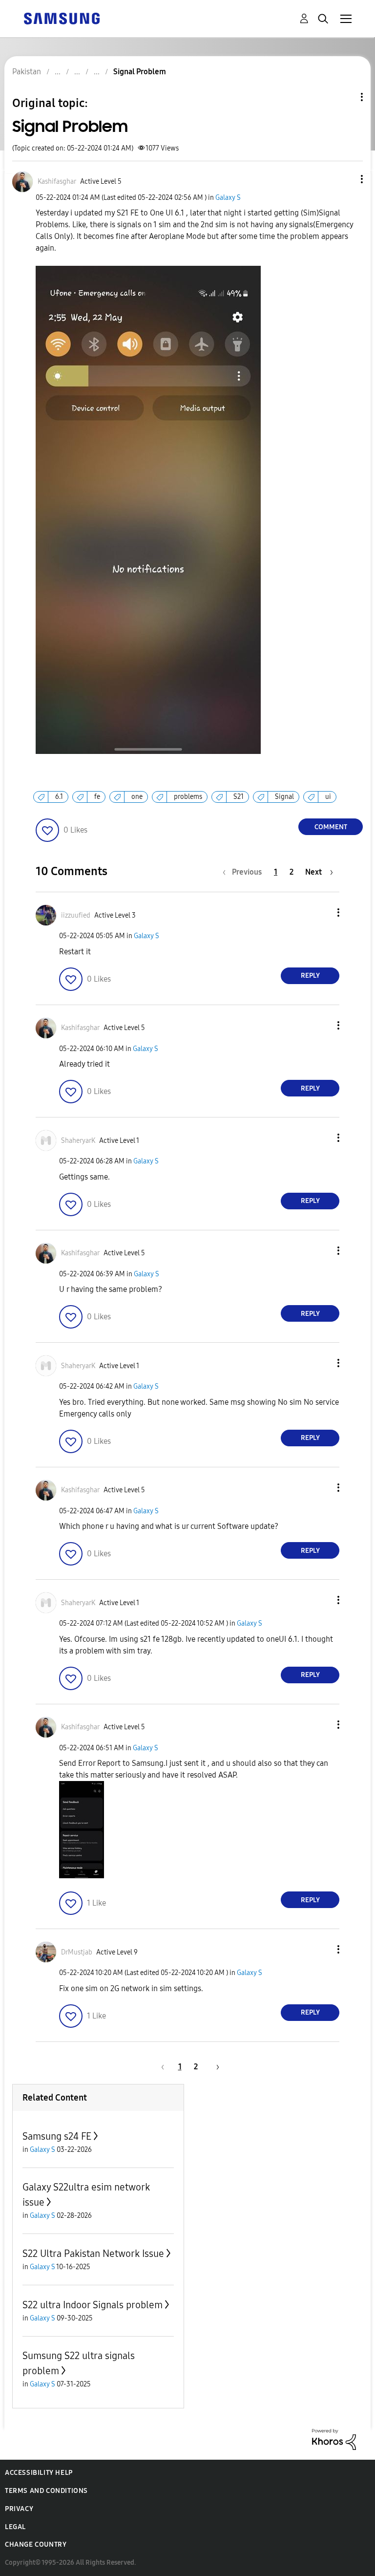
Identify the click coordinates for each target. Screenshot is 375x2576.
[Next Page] (214, 2067)
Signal (284, 797)
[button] (346, 179)
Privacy (19, 2509)
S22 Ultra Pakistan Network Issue (93, 2254)
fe (97, 797)
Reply (310, 976)
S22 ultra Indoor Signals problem (93, 2305)
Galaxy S (228, 198)
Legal (15, 2527)
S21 (239, 797)
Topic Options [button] (345, 97)
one (137, 797)
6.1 (59, 797)
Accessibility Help (39, 2473)
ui (328, 797)
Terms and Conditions (46, 2491)
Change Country (36, 2544)
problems (188, 797)
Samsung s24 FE (57, 2136)
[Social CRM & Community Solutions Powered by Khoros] (334, 2438)
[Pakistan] (62, 18)
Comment (331, 827)
